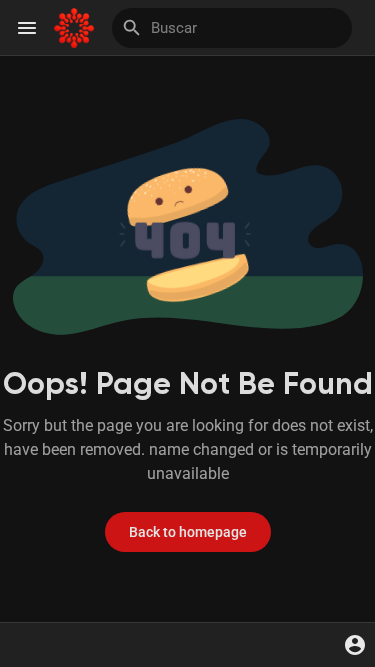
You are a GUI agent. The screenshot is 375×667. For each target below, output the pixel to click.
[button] (355, 645)
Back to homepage (188, 532)
